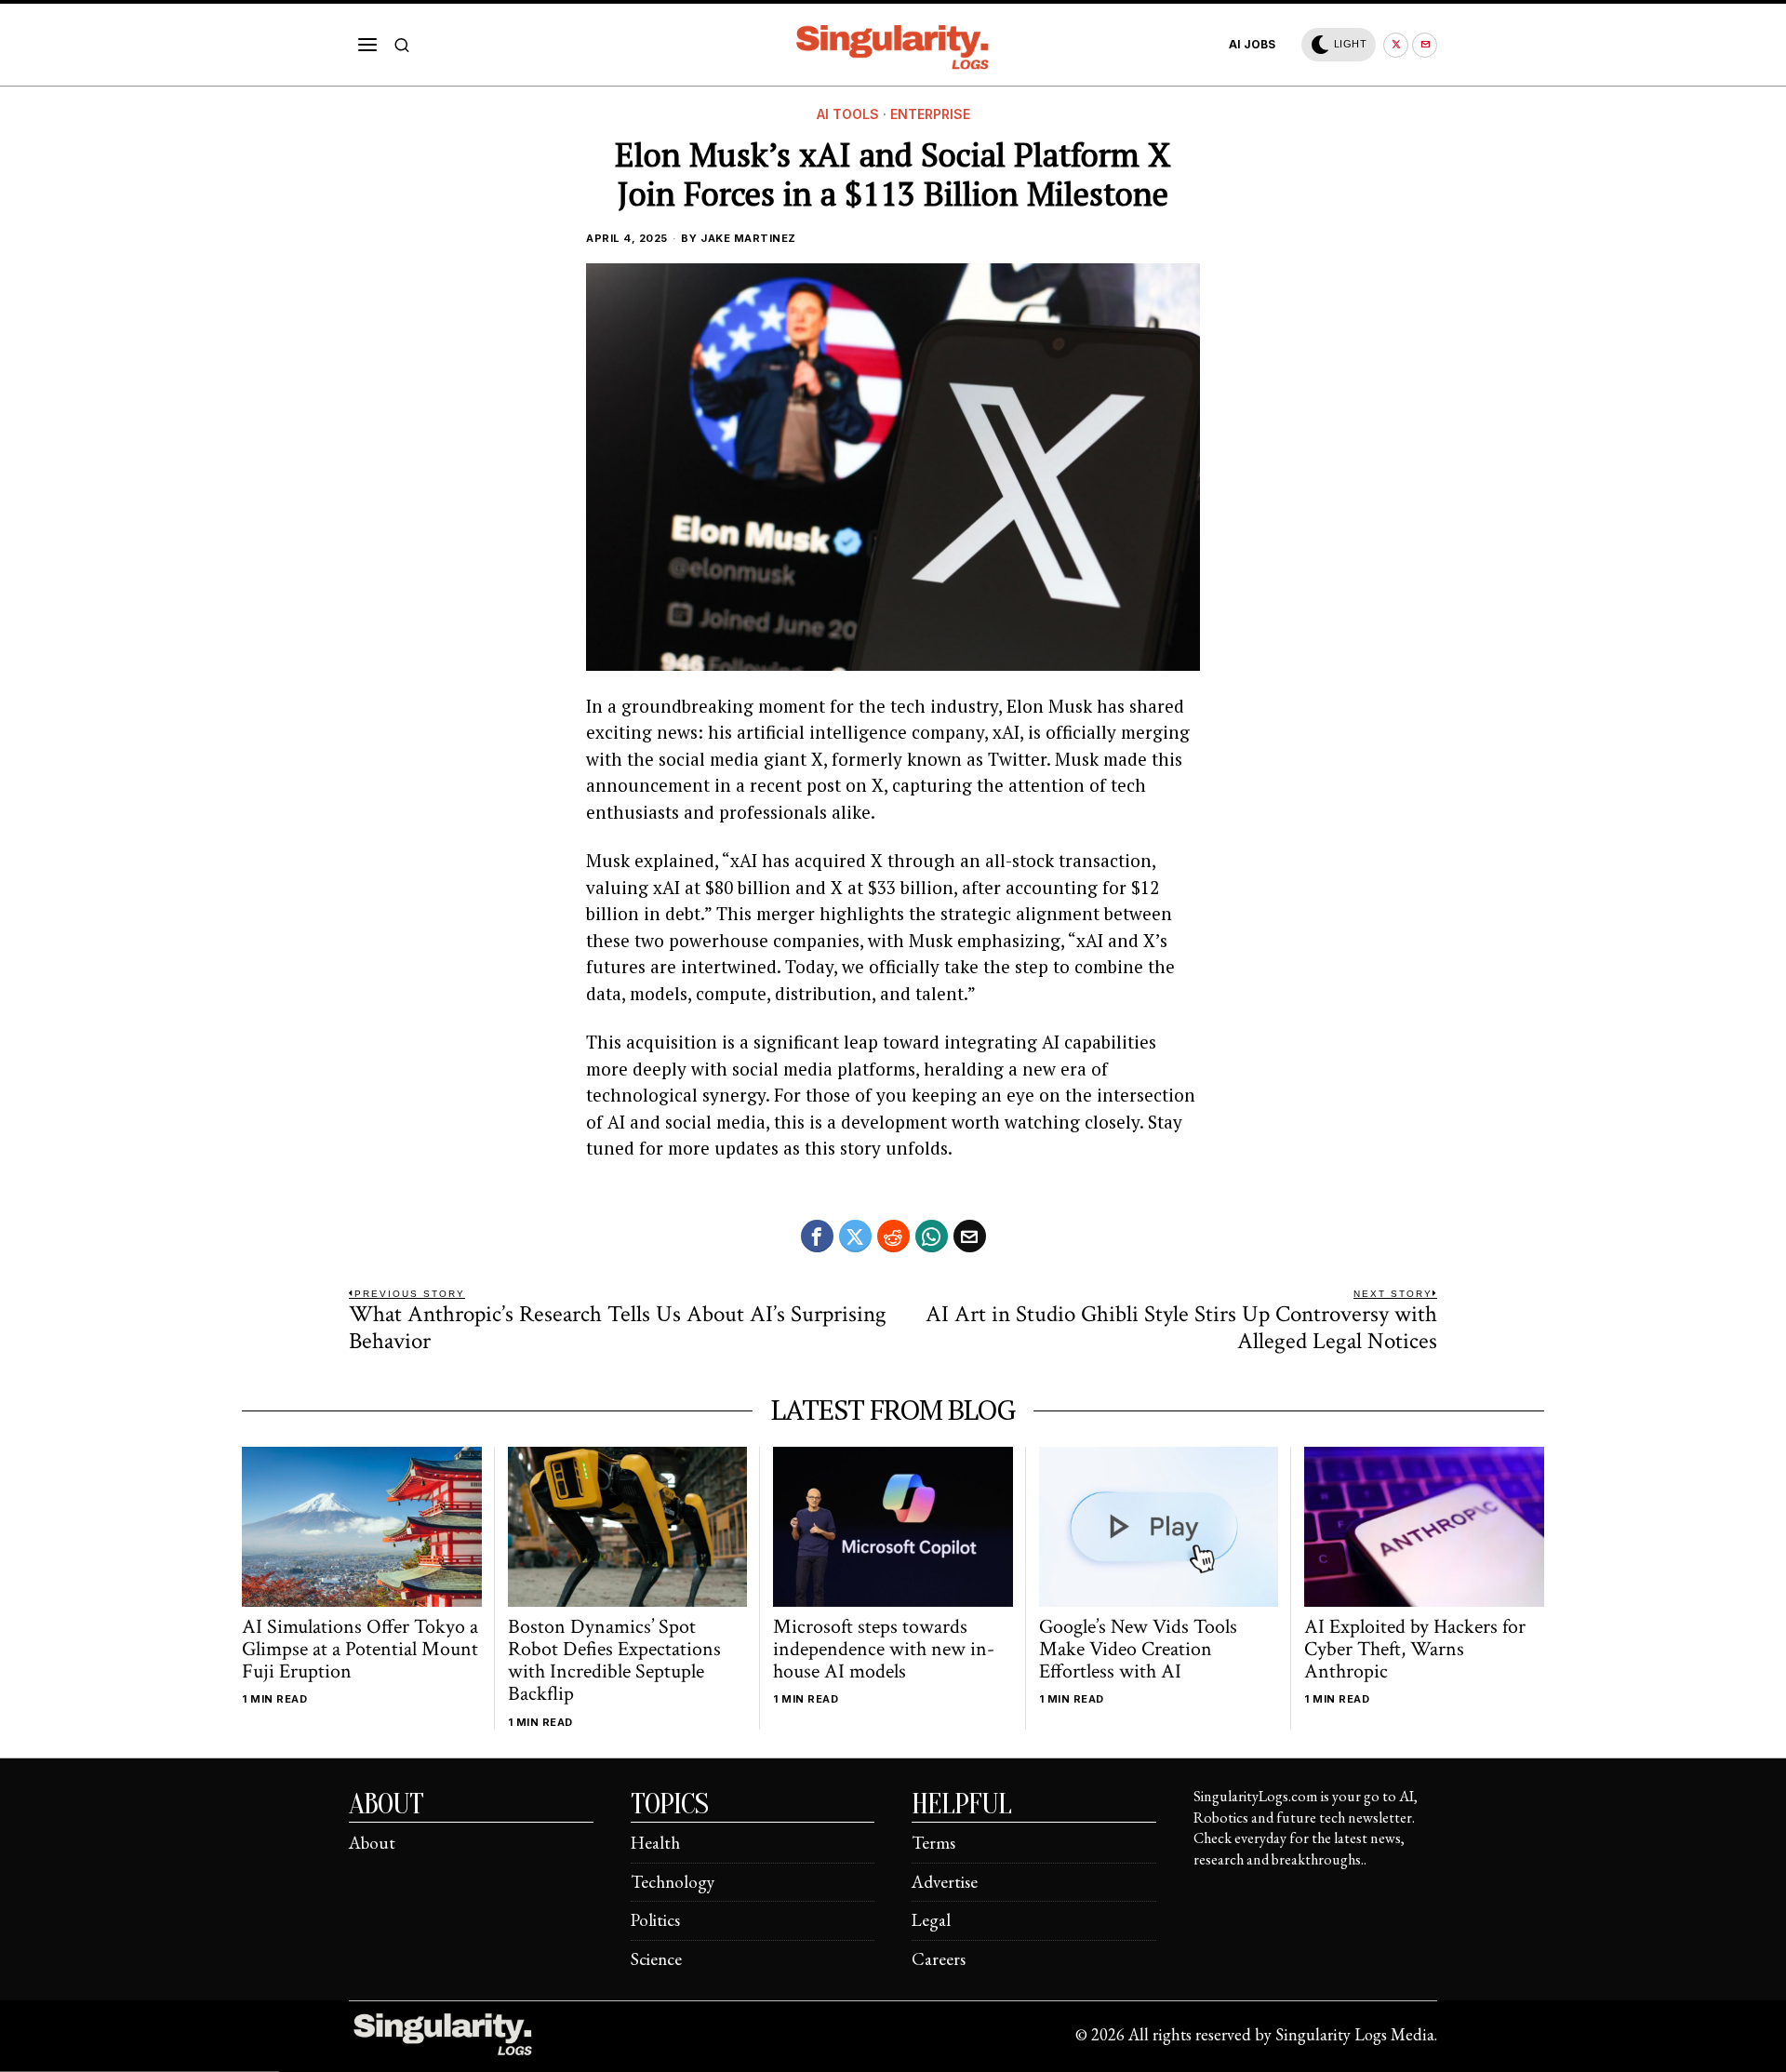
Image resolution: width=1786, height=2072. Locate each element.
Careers (939, 1959)
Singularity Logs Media (1355, 2034)
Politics (655, 1920)
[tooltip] (1396, 45)
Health (655, 1843)
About (372, 1843)
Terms (933, 1843)
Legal (931, 1920)
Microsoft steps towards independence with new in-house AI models (884, 1650)
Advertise (945, 1882)
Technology (673, 1882)
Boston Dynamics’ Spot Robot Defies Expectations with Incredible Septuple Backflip (614, 1661)
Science (656, 1959)
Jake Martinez (748, 238)
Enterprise (930, 114)
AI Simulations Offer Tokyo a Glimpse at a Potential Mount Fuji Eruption (360, 1650)
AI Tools (848, 114)
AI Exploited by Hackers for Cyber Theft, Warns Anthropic (1415, 1650)
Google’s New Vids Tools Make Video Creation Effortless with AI (1138, 1650)
